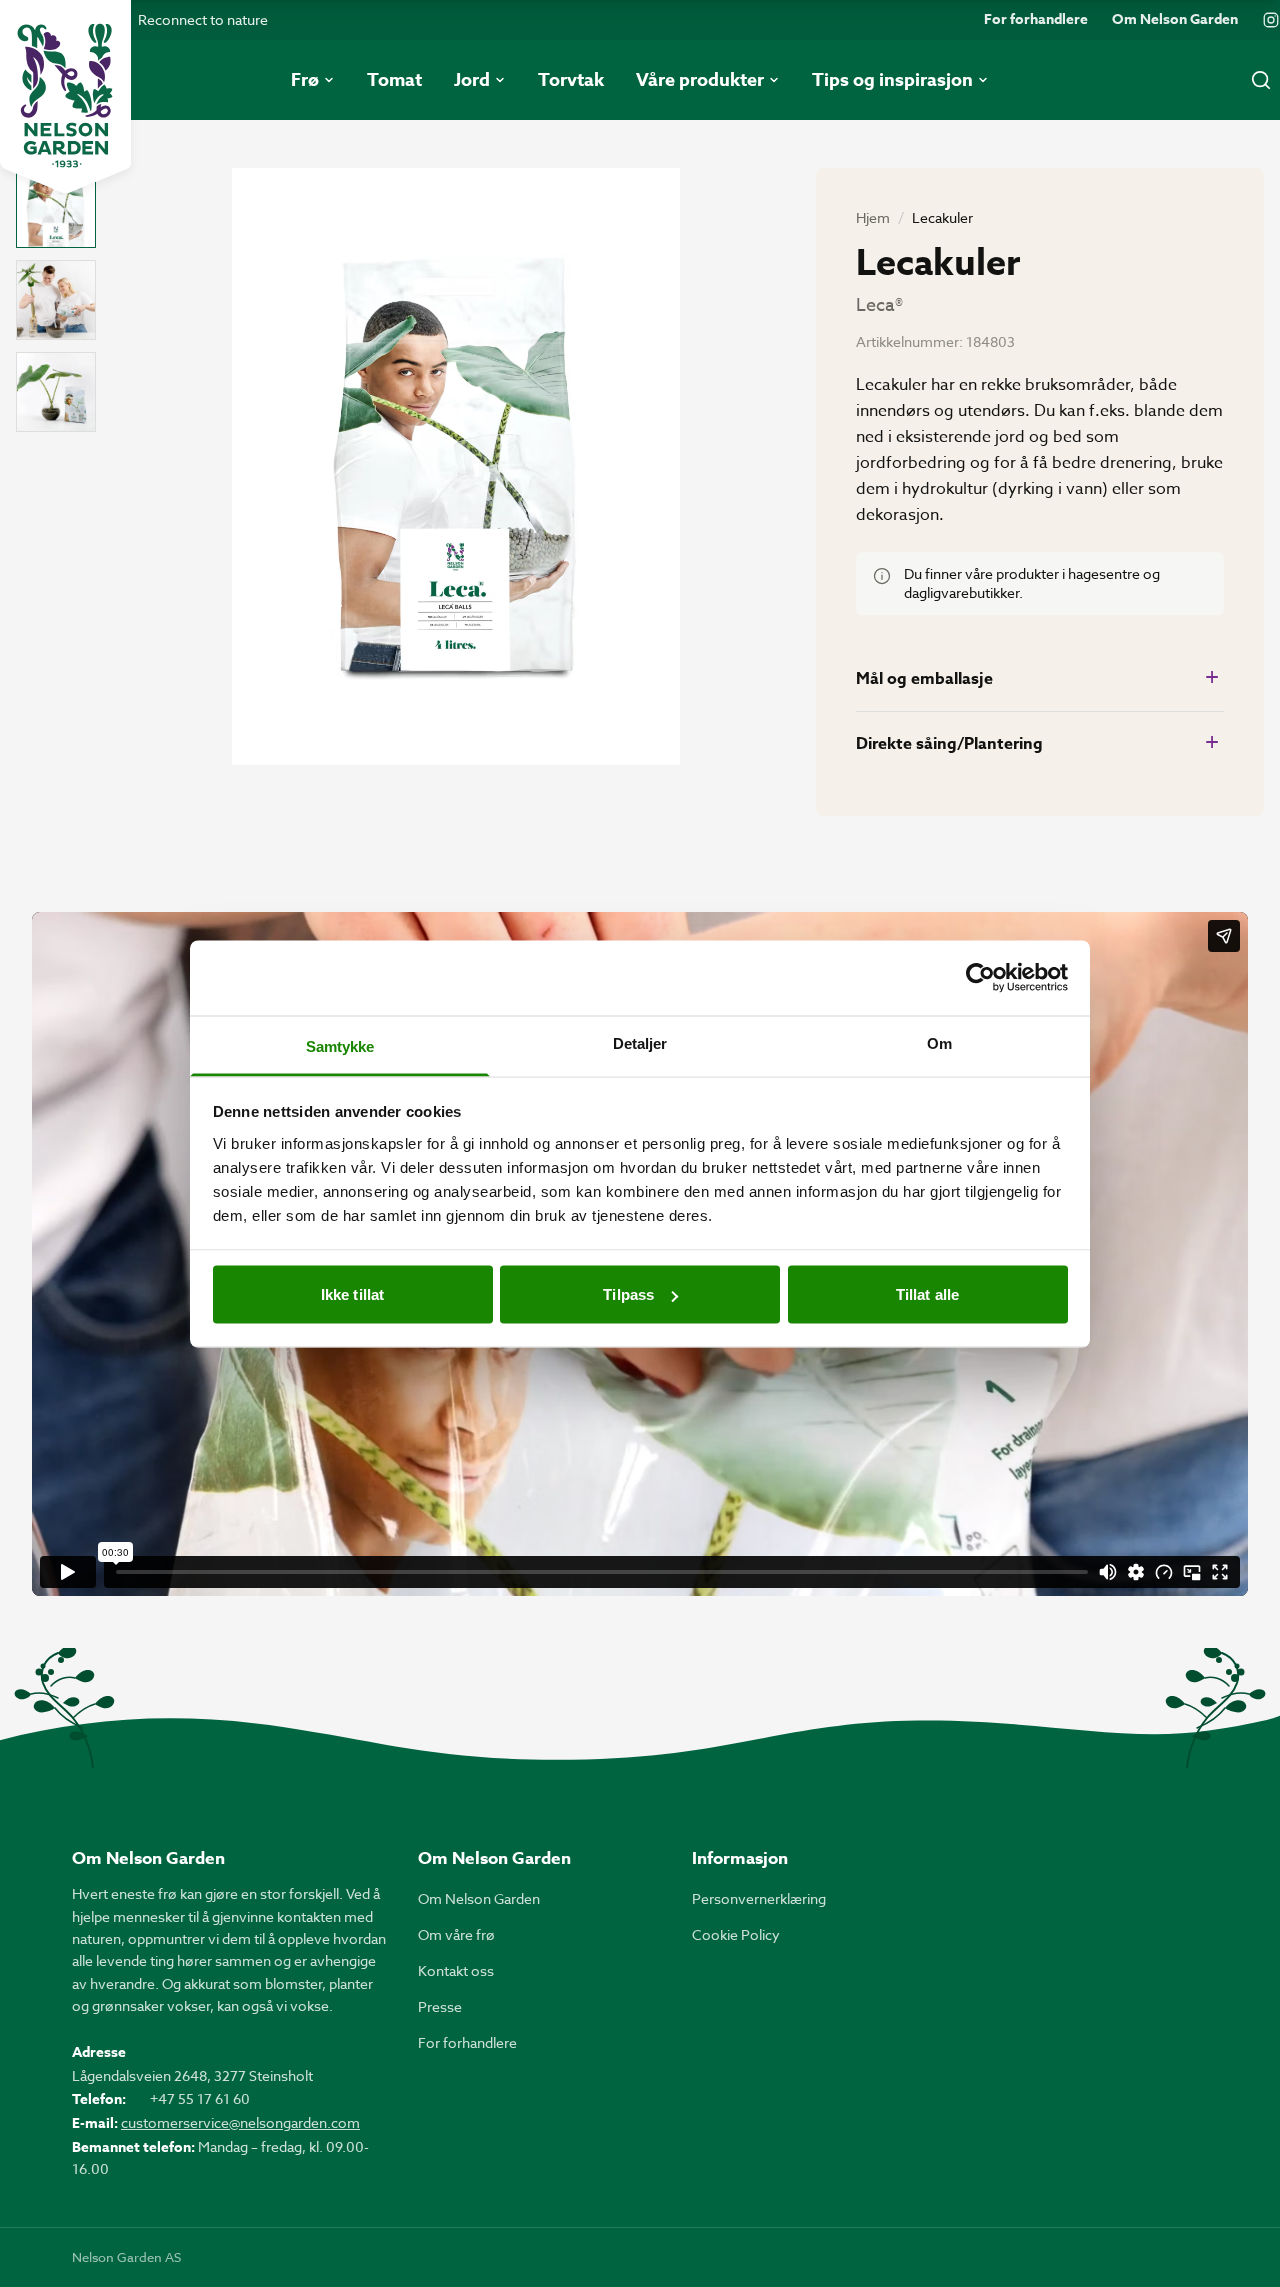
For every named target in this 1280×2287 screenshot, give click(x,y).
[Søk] (1261, 80)
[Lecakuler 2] (56, 300)
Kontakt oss (456, 1970)
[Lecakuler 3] (56, 392)
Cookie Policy (736, 1934)
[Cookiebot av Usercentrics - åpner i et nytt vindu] (980, 978)
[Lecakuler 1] (56, 208)
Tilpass (628, 1294)
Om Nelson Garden (1175, 20)
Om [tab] (939, 1042)
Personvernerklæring (759, 1898)
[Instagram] (1271, 20)
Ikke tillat (352, 1294)
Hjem (873, 217)
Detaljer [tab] (640, 1042)
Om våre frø (456, 1934)
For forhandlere (1036, 20)
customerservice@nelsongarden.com (240, 2122)
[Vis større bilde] (456, 466)
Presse (440, 2006)
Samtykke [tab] (340, 1045)
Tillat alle (927, 1294)
